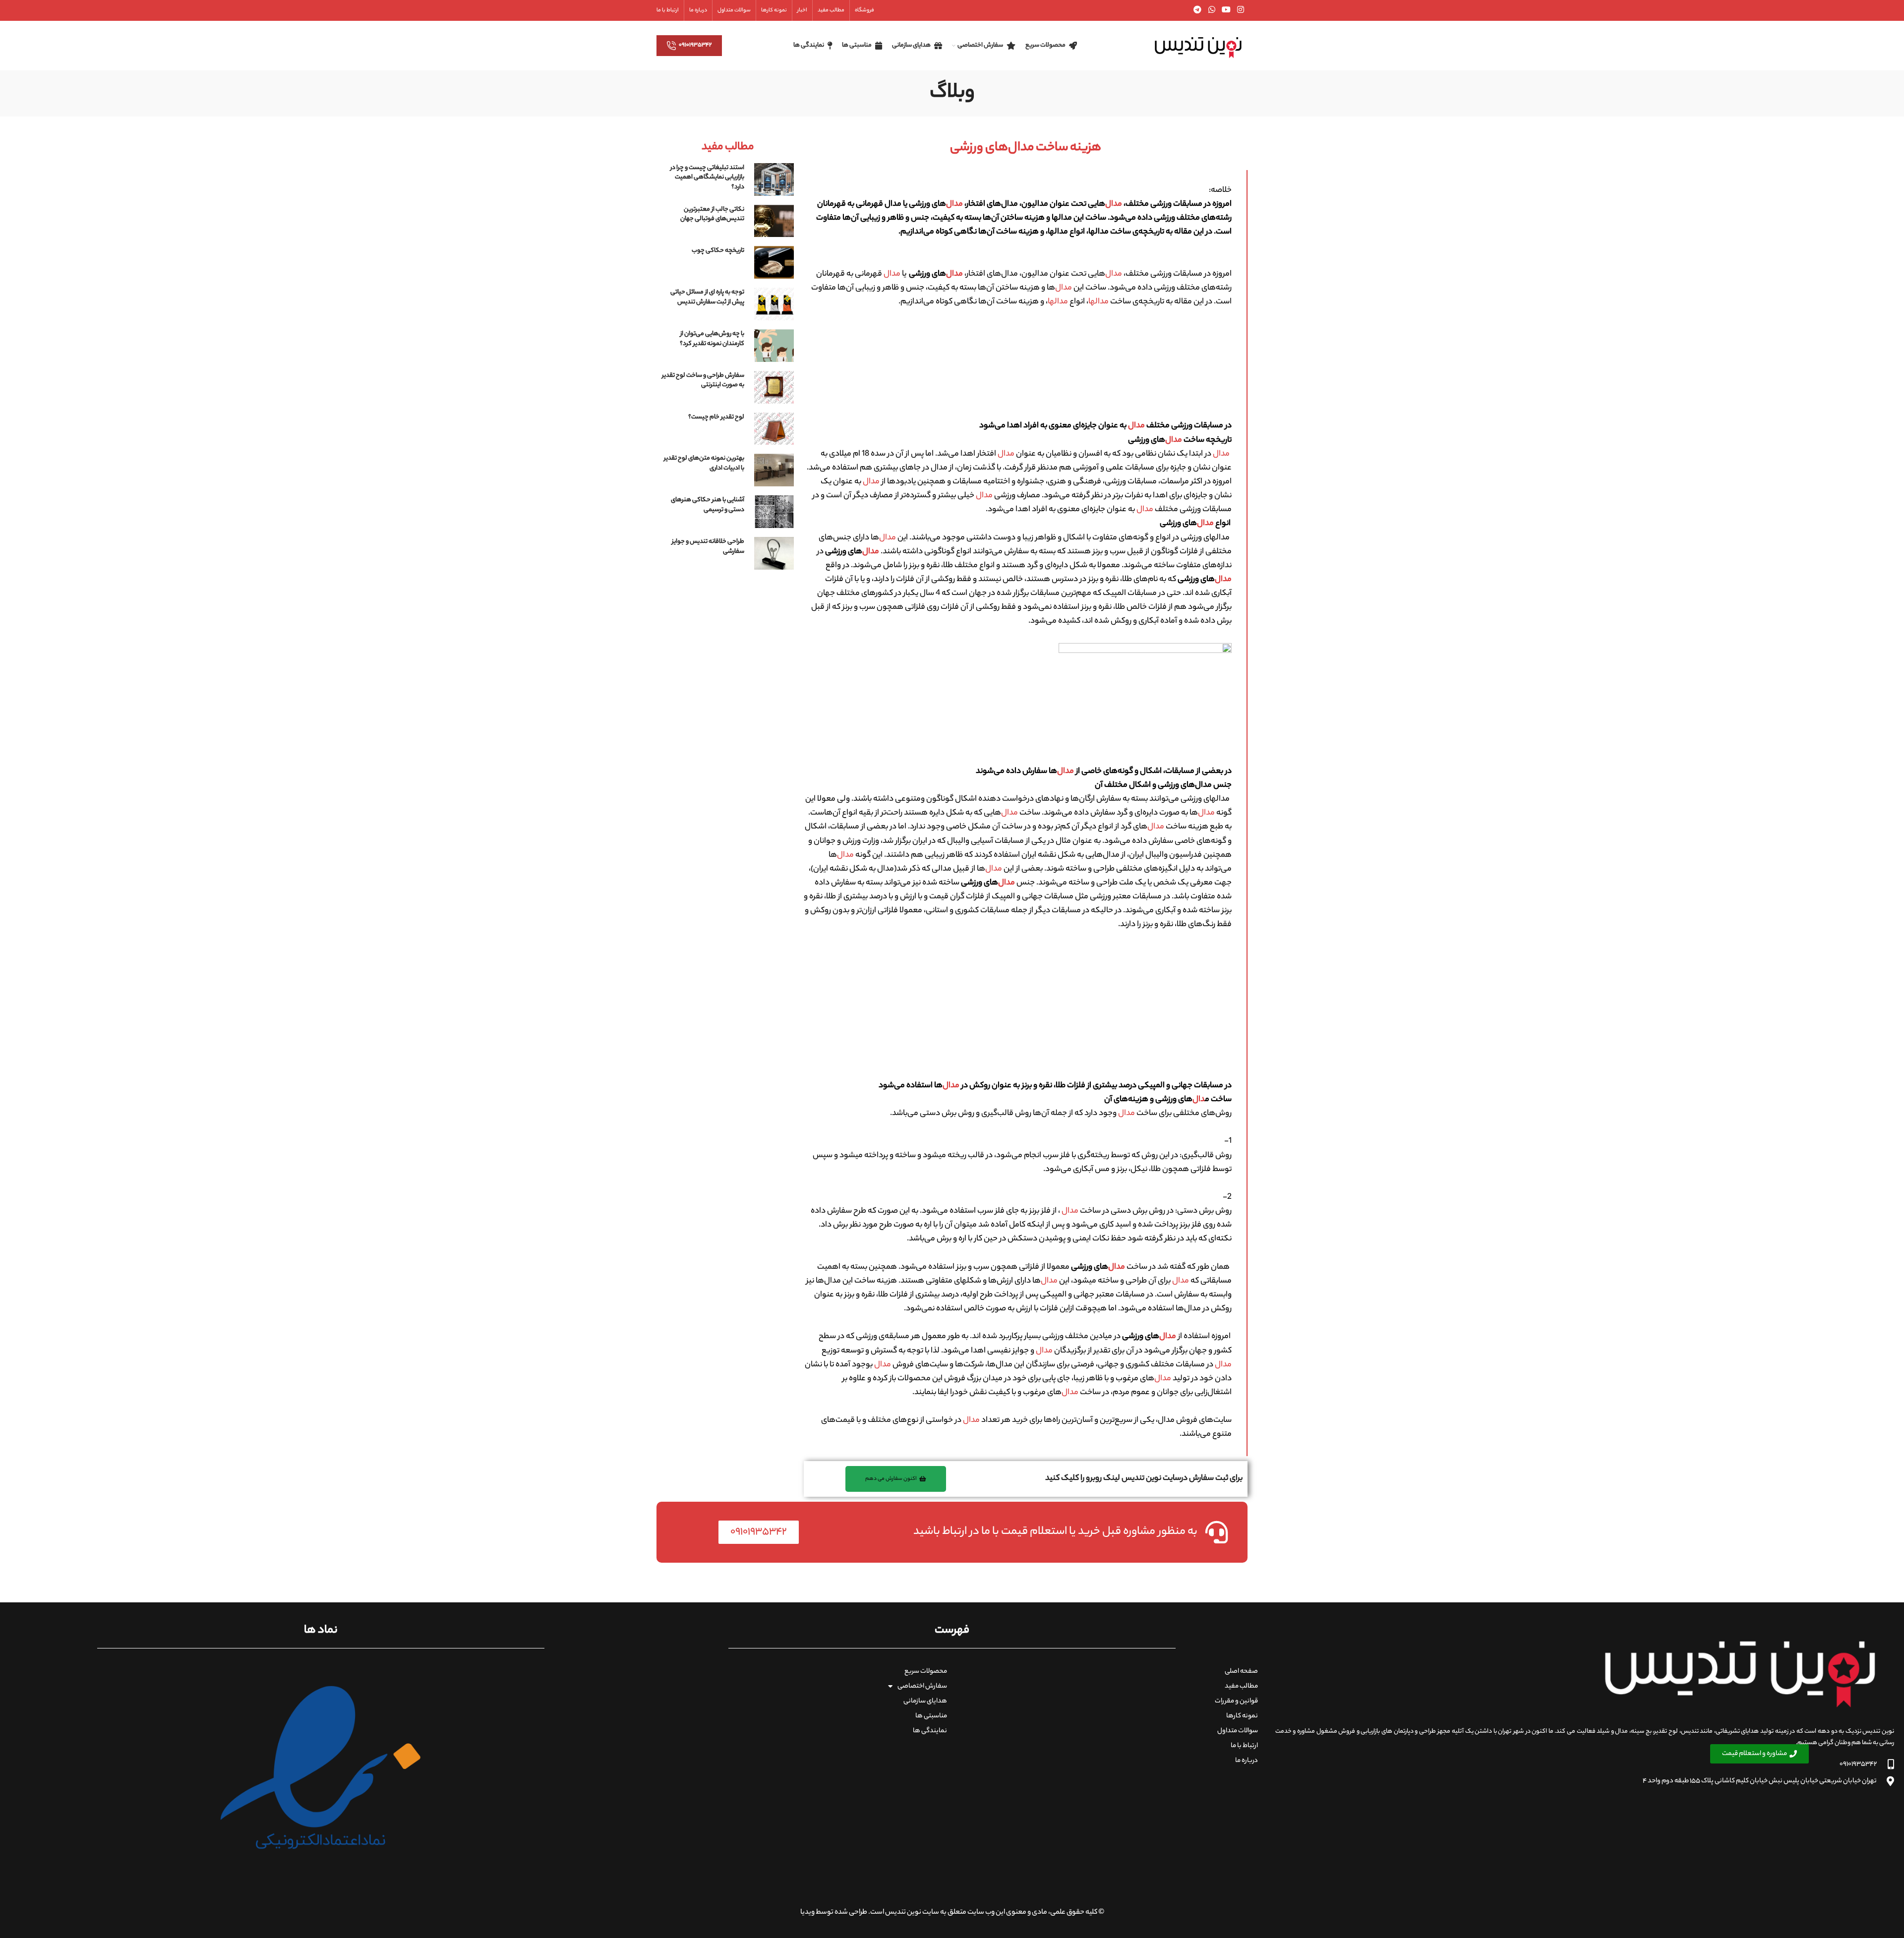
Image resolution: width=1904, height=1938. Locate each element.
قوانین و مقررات (1236, 1701)
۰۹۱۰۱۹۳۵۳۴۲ (695, 45)
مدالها (1099, 302)
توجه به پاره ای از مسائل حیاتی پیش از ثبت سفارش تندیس (707, 297)
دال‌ (1199, 1100)
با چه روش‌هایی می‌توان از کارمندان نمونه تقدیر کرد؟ (712, 339)
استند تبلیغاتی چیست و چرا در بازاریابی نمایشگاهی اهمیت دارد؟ (707, 177)
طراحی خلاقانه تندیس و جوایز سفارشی (708, 547)
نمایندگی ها (930, 1731)
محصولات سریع (926, 1672)
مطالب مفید (1241, 1686)
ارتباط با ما (1244, 1746)
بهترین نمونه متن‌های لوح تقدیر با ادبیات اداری (704, 463)
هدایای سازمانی (925, 1701)
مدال (892, 274)
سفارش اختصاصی (922, 1686)
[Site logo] (1198, 46)
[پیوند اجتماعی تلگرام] (1198, 10)
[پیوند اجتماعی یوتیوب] (1226, 10)
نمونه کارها (1242, 1716)
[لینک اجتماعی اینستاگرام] (1241, 10)
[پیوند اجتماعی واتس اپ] (1212, 10)
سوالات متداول (1238, 1731)
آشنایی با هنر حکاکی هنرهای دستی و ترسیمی (708, 505)
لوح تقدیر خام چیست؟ (716, 417)
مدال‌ (1114, 205)
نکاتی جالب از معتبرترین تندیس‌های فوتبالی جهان (712, 214)
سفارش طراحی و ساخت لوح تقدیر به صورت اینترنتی (703, 381)
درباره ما (1247, 1761)
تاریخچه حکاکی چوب (718, 251)
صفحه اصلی (1241, 1672)
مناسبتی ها (931, 1716)
